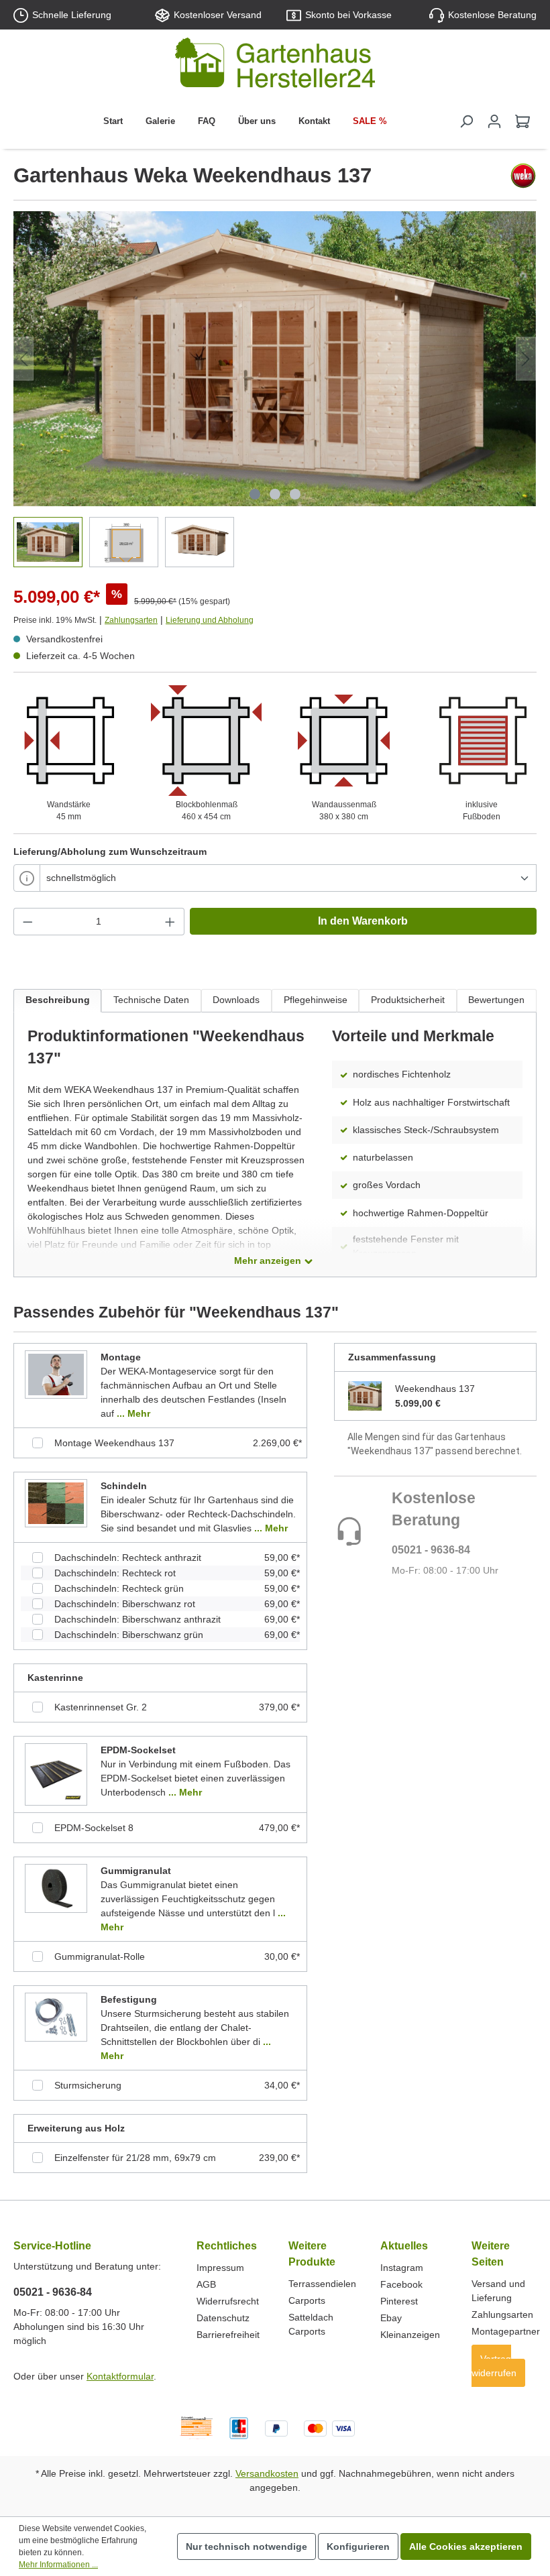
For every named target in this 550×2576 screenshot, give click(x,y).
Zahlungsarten (131, 620)
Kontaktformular (120, 2376)
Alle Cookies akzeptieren (466, 2546)
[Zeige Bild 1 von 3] (255, 494)
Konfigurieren (358, 2546)
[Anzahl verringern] (27, 922)
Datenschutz (223, 2318)
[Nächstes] (526, 359)
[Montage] (56, 1374)
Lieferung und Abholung (210, 620)
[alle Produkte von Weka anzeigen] (523, 176)
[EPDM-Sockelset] (56, 1774)
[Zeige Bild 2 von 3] (275, 494)
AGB (206, 2284)
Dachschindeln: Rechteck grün (119, 1588)
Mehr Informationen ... (58, 2565)
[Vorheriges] (23, 359)
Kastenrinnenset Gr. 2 (101, 1707)
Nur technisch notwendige (246, 2546)
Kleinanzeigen (410, 2335)
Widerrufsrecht (228, 2301)
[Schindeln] (56, 1503)
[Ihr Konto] (494, 121)
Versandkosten (267, 2473)
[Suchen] (466, 121)
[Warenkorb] (522, 121)
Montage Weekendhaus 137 (114, 1443)
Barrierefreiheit (228, 2335)
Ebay (391, 2318)
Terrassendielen (322, 2284)
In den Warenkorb (363, 921)
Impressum (220, 2268)
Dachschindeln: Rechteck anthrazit (128, 1558)
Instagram (402, 2268)
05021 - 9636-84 (431, 1550)
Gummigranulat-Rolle (100, 1956)
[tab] (57, 1001)
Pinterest (399, 2301)
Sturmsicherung (88, 2085)
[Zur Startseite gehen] (275, 65)
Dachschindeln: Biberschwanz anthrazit (137, 1619)
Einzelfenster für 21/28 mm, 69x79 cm (135, 2158)
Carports (307, 2300)
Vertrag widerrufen (494, 2366)
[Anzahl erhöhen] (170, 922)
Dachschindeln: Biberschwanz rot (125, 1604)
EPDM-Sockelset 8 (94, 1828)
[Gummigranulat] (56, 1888)
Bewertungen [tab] (496, 1000)
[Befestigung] (56, 2017)
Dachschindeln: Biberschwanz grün (129, 1635)
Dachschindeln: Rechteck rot (115, 1573)
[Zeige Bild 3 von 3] (295, 494)
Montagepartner (506, 2331)
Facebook (401, 2284)
